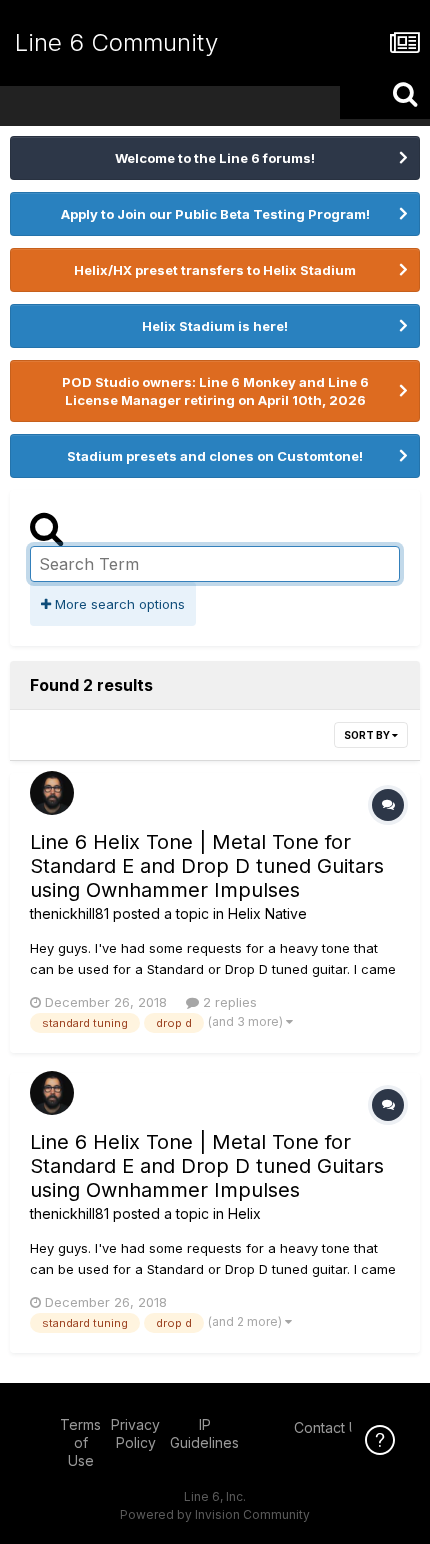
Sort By (368, 735)
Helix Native (267, 913)
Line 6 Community (116, 42)
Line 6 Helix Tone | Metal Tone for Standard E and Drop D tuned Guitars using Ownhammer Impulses (207, 866)
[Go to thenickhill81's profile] (52, 793)
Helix (244, 1213)
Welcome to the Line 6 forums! (215, 158)
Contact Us (330, 1427)
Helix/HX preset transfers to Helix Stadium (215, 270)
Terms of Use (80, 1442)
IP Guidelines (204, 1433)
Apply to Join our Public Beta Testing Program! (215, 214)
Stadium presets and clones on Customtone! (215, 456)
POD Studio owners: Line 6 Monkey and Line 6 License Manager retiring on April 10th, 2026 (215, 391)
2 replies (228, 1002)
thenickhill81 (69, 913)
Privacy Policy (135, 1433)
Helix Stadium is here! (215, 326)
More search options (118, 604)
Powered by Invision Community (215, 1514)
